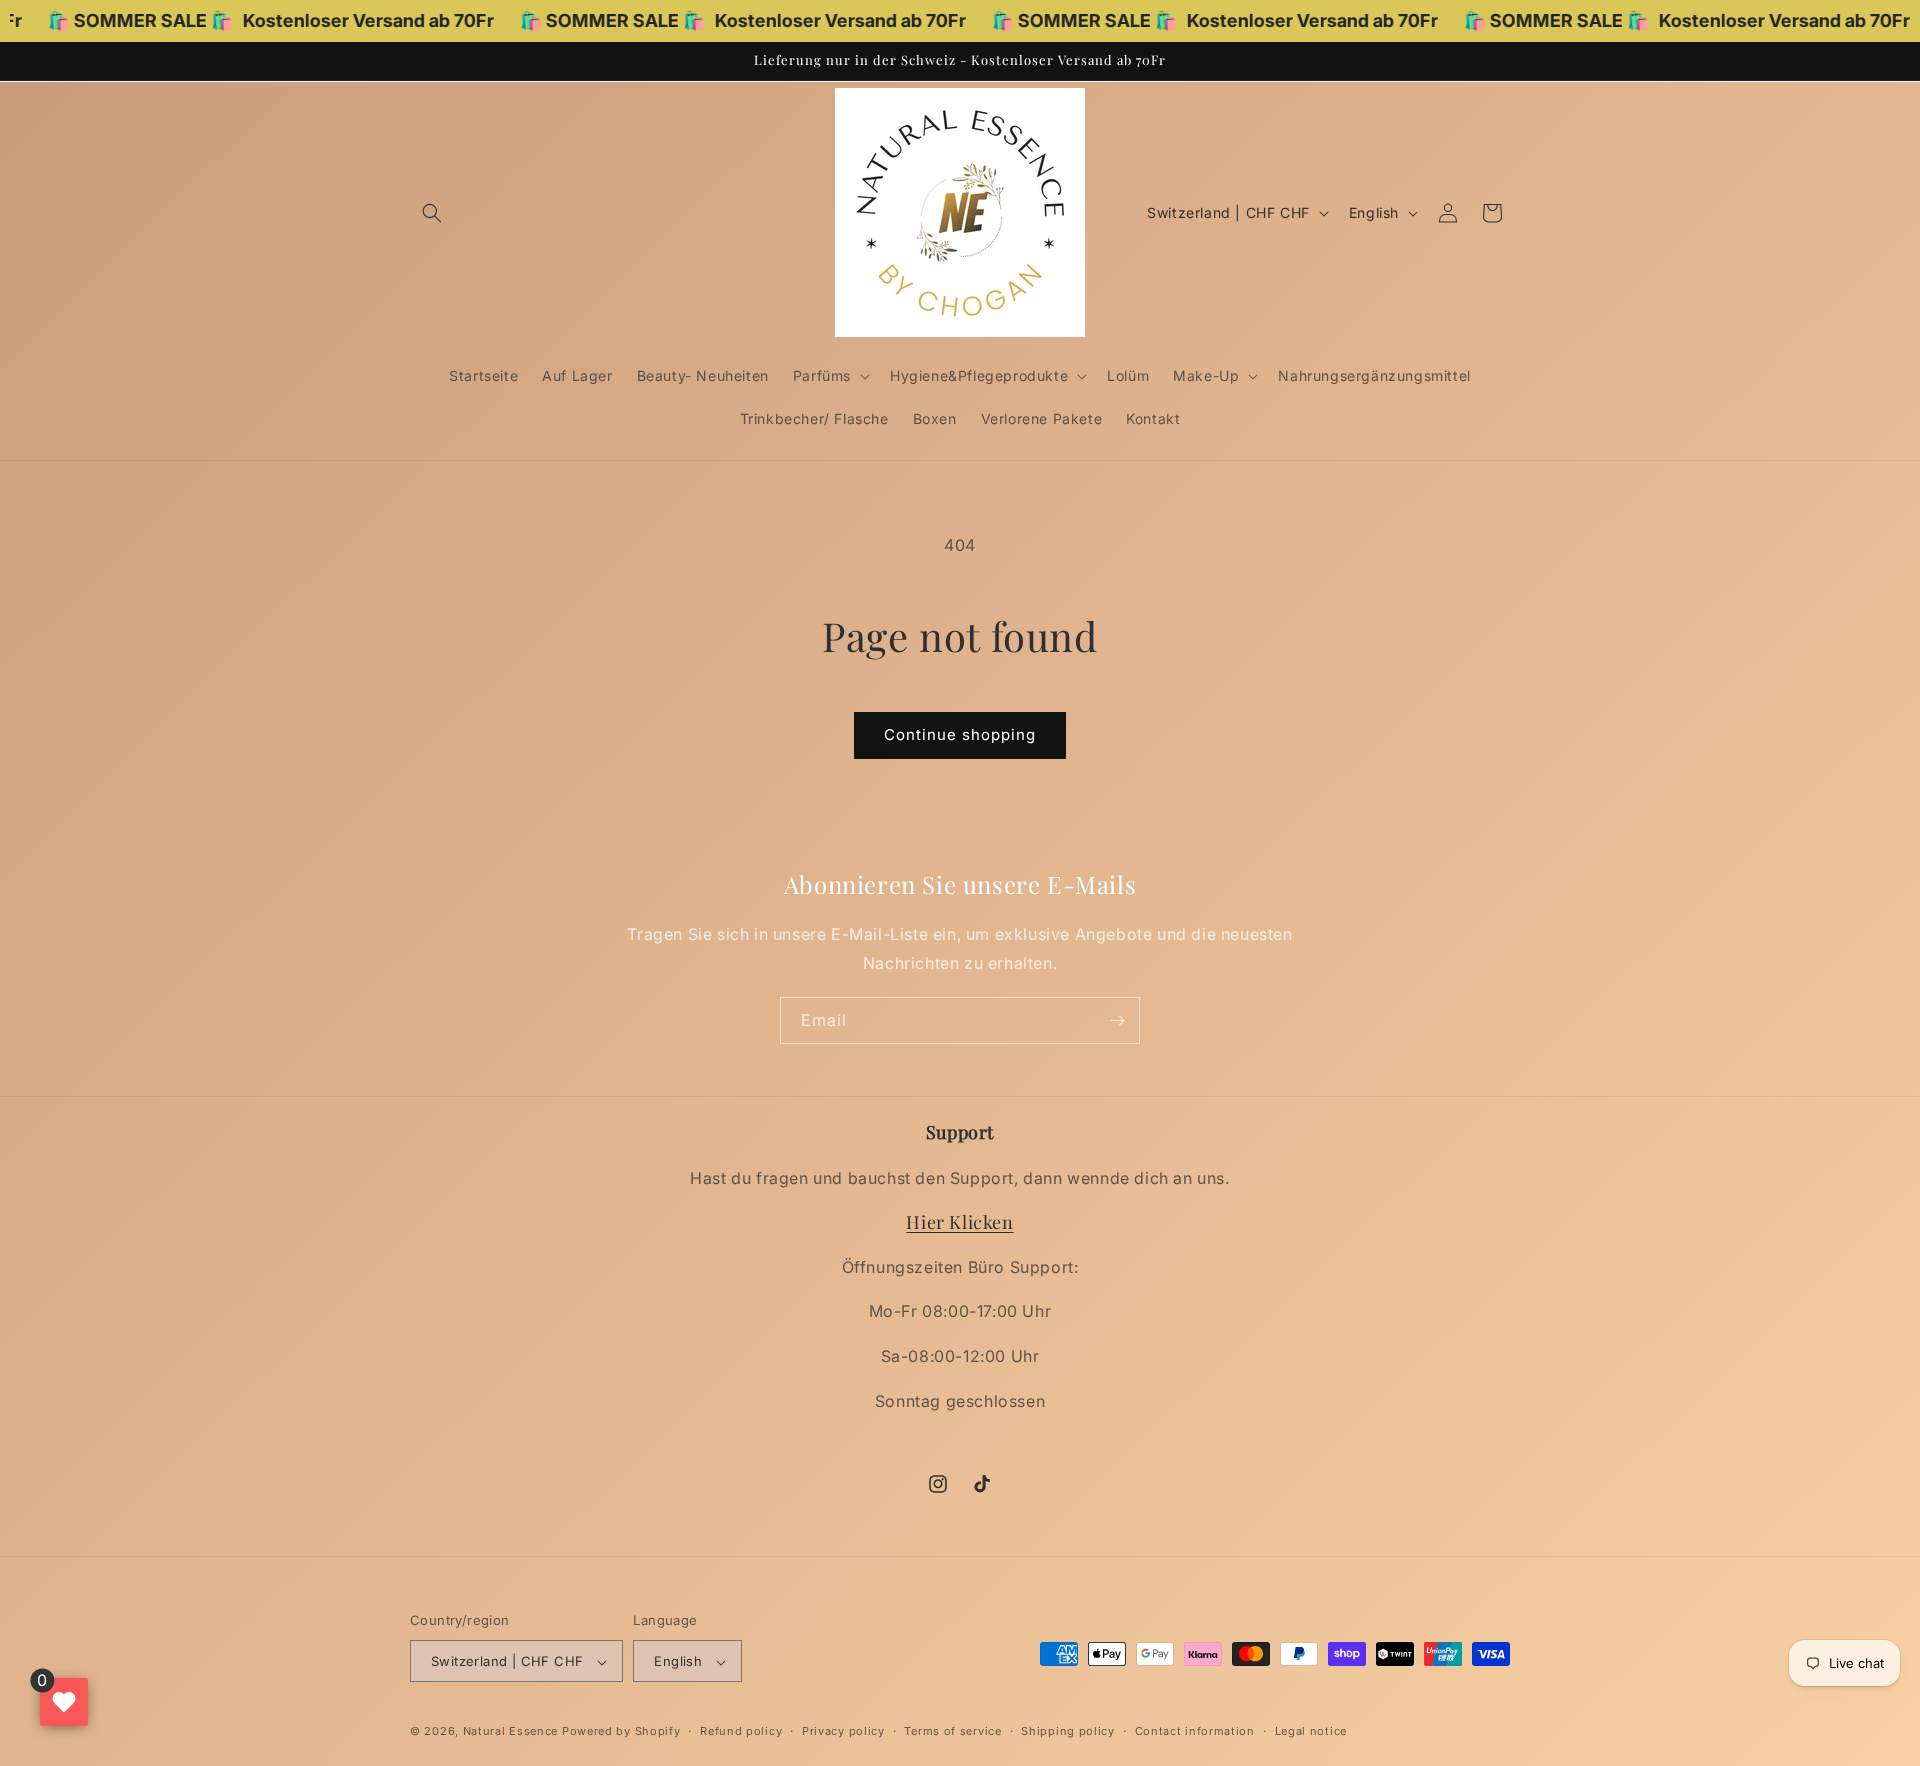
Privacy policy (843, 1731)
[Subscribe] (1117, 1020)
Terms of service (952, 1731)
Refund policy (741, 1731)
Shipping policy (1068, 1731)
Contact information (1195, 1731)
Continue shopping (960, 734)
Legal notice (1311, 1731)
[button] (432, 213)
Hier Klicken (959, 1223)
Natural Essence (512, 1732)
